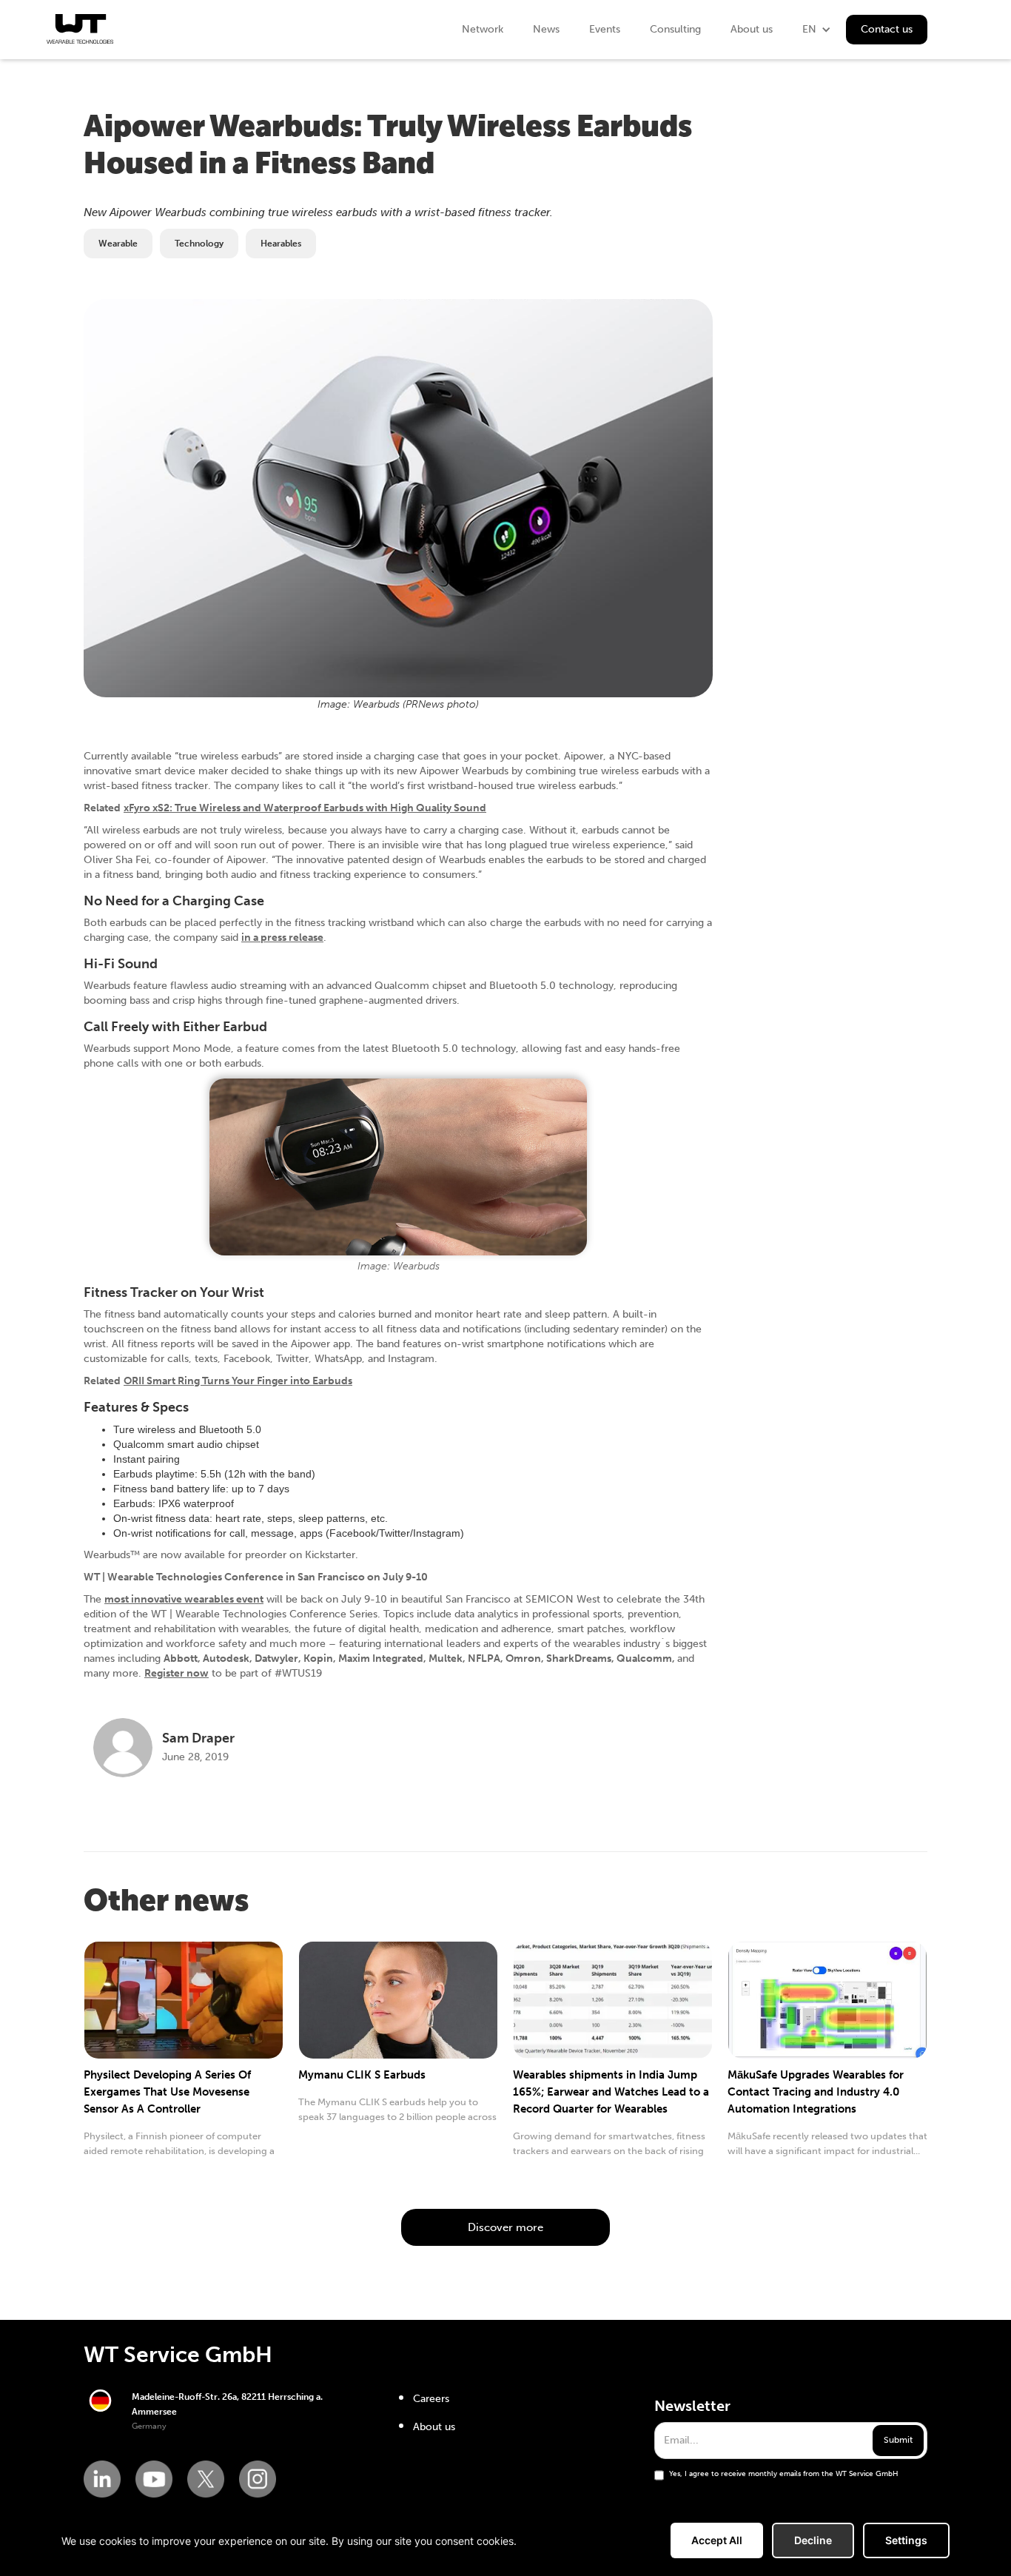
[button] (817, 30)
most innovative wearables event (184, 1599)
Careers (431, 2399)
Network (483, 29)
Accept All (717, 2540)
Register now (177, 1673)
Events (605, 29)
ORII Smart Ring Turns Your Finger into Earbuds (238, 1381)
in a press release (282, 938)
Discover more (505, 2227)
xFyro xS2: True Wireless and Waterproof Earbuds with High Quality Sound (305, 808)
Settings (906, 2540)
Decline (813, 2540)
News (546, 29)
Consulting (675, 29)
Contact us (887, 29)
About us (752, 29)
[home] (80, 29)
